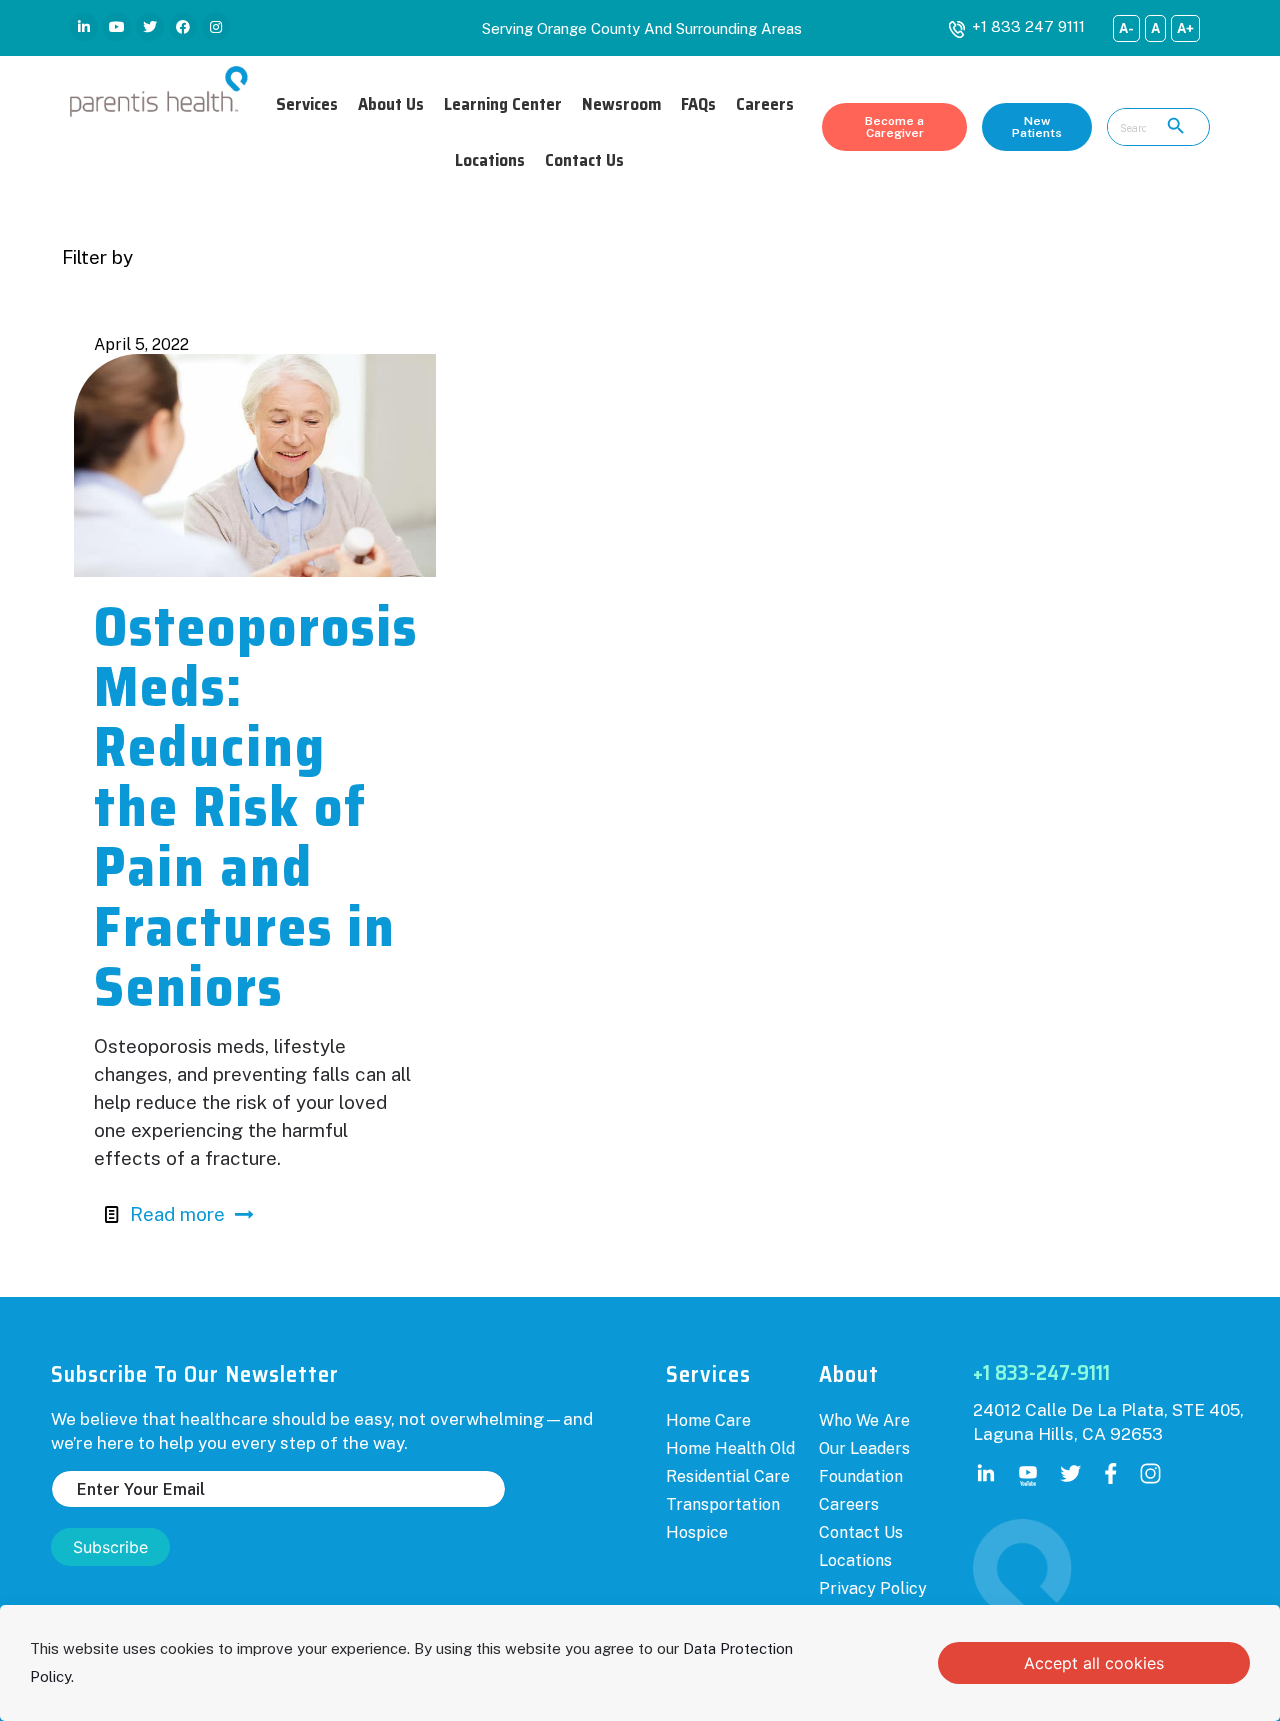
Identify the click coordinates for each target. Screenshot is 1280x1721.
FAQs (698, 104)
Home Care (708, 1420)
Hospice (697, 1532)
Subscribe (110, 1547)
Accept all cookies (1094, 1663)
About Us (391, 104)
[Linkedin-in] (84, 27)
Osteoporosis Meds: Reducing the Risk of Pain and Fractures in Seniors (256, 807)
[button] (894, 127)
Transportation (723, 1504)
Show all (1181, 257)
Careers (765, 104)
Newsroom (621, 104)
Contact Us (584, 160)
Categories (226, 257)
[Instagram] (216, 27)
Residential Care (728, 1476)
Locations (490, 160)
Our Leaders (864, 1448)
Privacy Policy (873, 1588)
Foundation (861, 1476)
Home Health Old (730, 1448)
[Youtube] (117, 27)
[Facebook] (183, 27)
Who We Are (864, 1420)
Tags (370, 257)
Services (307, 104)
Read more (177, 1214)
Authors (497, 257)
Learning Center (503, 104)
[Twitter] (150, 27)
